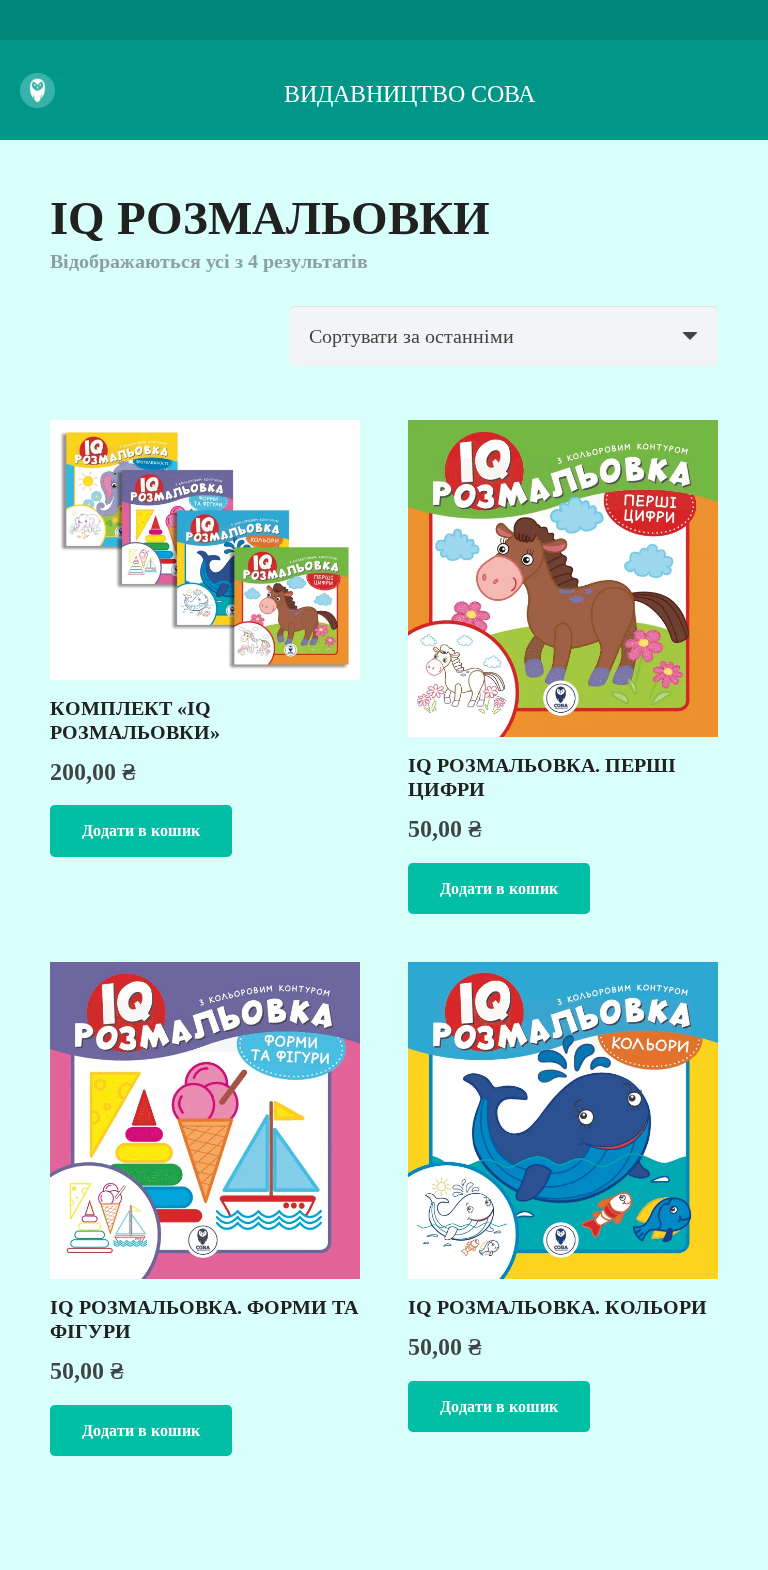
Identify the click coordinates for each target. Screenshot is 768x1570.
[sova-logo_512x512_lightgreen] (37, 90)
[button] (141, 830)
